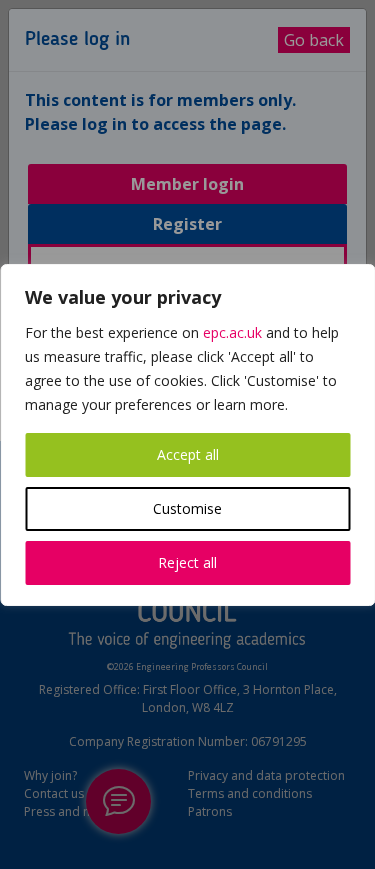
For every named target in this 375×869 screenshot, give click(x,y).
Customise (187, 508)
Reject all (187, 562)
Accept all (188, 454)
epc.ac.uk (232, 332)
